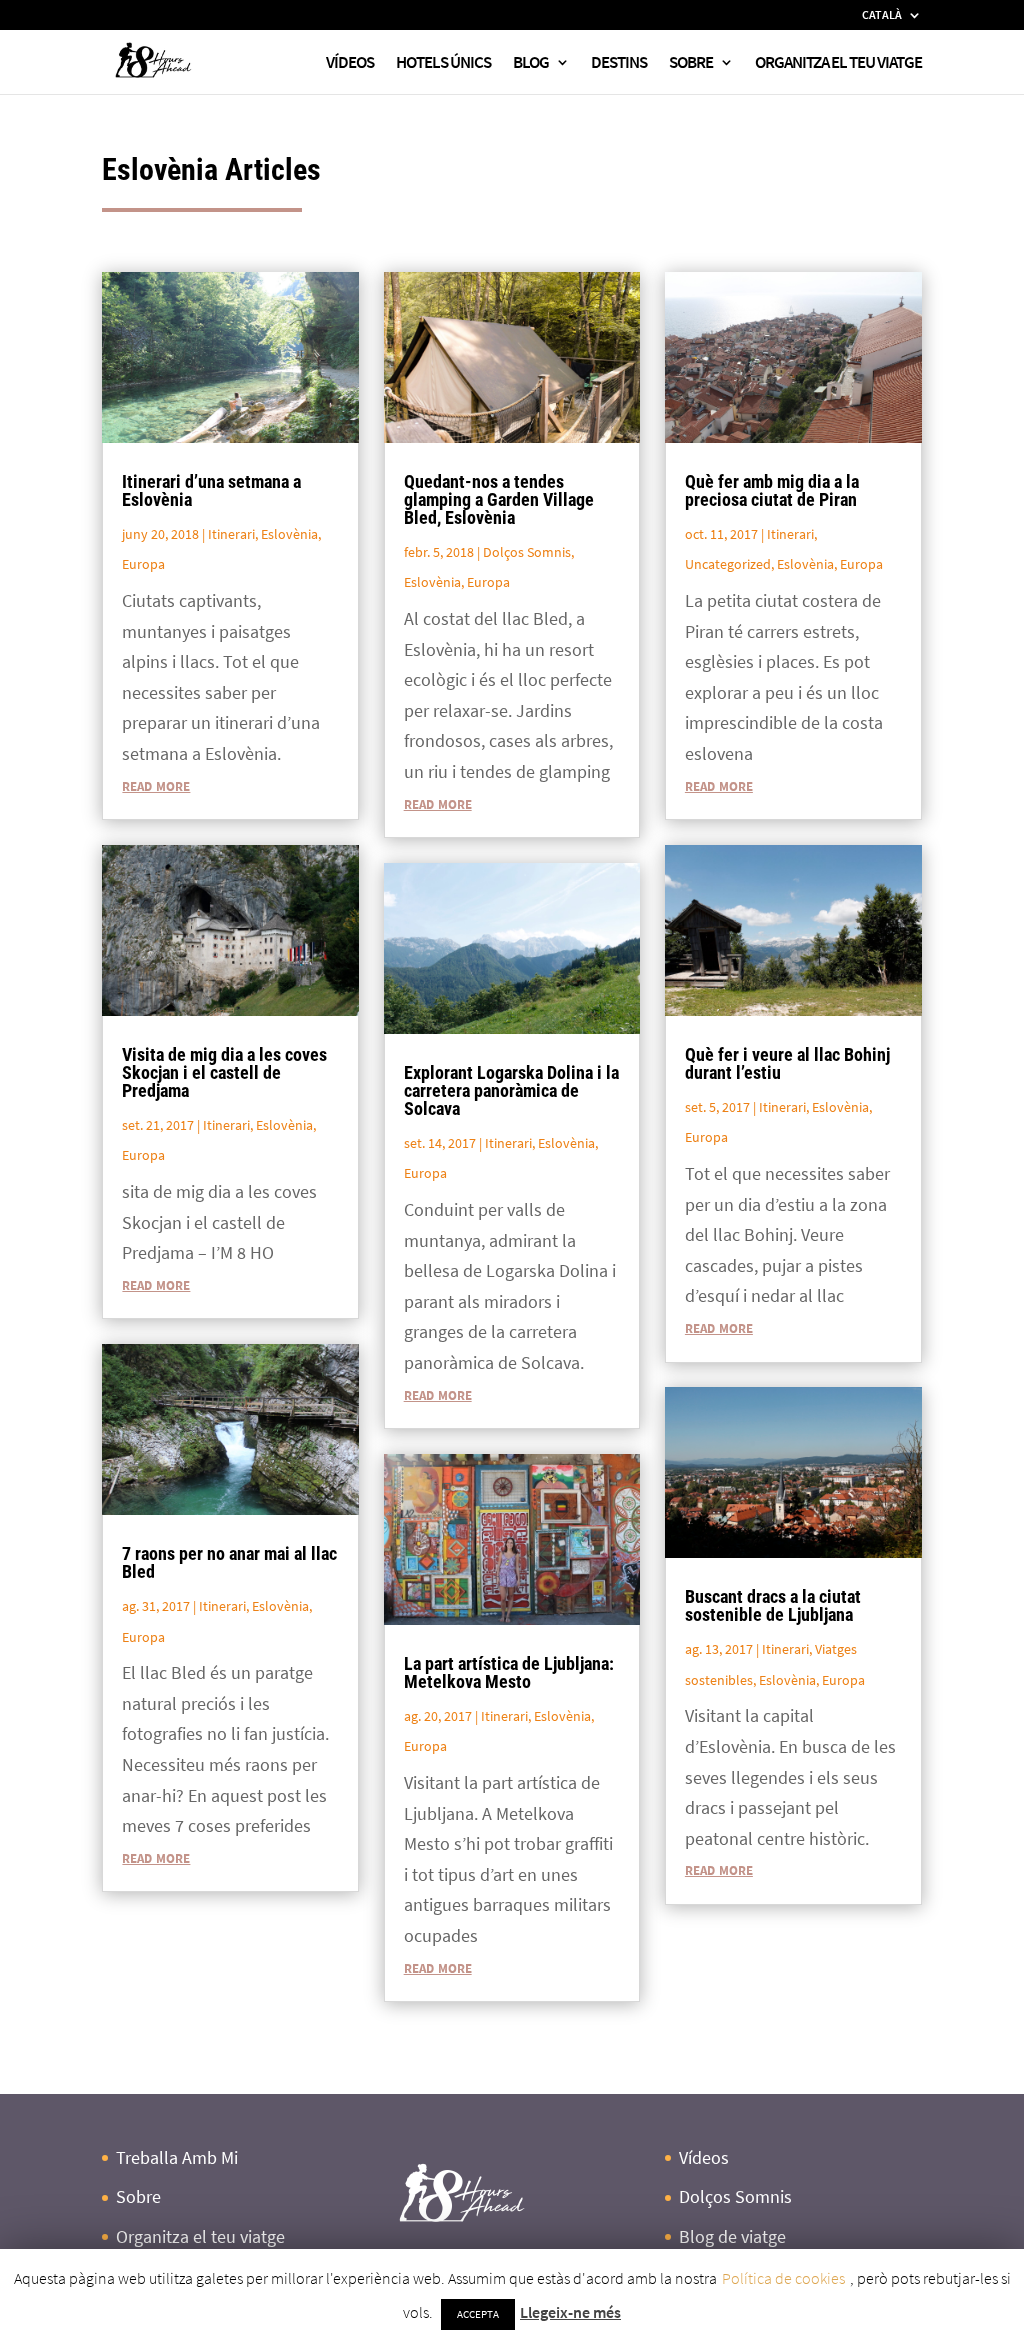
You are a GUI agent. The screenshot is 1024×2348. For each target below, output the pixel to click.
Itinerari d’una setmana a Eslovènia (211, 490)
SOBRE (691, 64)
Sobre (138, 2196)
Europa (143, 564)
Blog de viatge (732, 2236)
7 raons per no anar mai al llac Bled (229, 1562)
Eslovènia (289, 534)
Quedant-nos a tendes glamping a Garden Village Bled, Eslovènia (499, 499)
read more (156, 784)
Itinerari (231, 534)
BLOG (531, 64)
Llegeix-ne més (570, 2312)
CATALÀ (882, 15)
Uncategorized (728, 564)
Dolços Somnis (527, 552)
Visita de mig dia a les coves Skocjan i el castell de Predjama (224, 1072)
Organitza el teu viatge (200, 2236)
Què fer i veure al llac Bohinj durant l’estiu (787, 1063)
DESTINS (619, 64)
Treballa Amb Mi (177, 2157)
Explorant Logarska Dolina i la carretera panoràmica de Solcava (511, 1090)
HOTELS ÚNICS (443, 64)
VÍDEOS (350, 64)
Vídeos (704, 2157)
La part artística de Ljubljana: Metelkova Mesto (509, 1672)
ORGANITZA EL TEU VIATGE (838, 64)
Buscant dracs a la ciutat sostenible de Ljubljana (773, 1605)
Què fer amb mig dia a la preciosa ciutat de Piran (772, 490)
